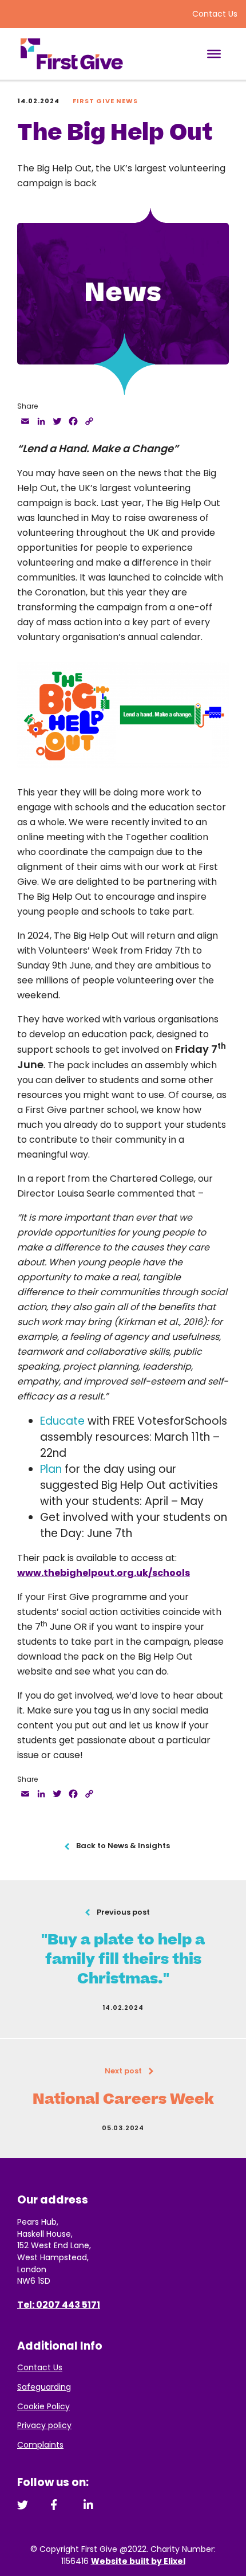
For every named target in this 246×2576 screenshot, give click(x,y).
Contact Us (215, 14)
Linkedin (89, 2505)
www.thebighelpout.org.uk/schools (104, 1573)
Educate (62, 1421)
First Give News (105, 101)
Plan (51, 1469)
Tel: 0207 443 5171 (59, 2305)
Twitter (23, 2505)
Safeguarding (44, 2387)
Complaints (40, 2445)
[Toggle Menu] (214, 54)
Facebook (56, 2505)
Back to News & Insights (123, 1846)
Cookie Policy (43, 2406)
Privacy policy (44, 2425)
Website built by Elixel (138, 2561)
